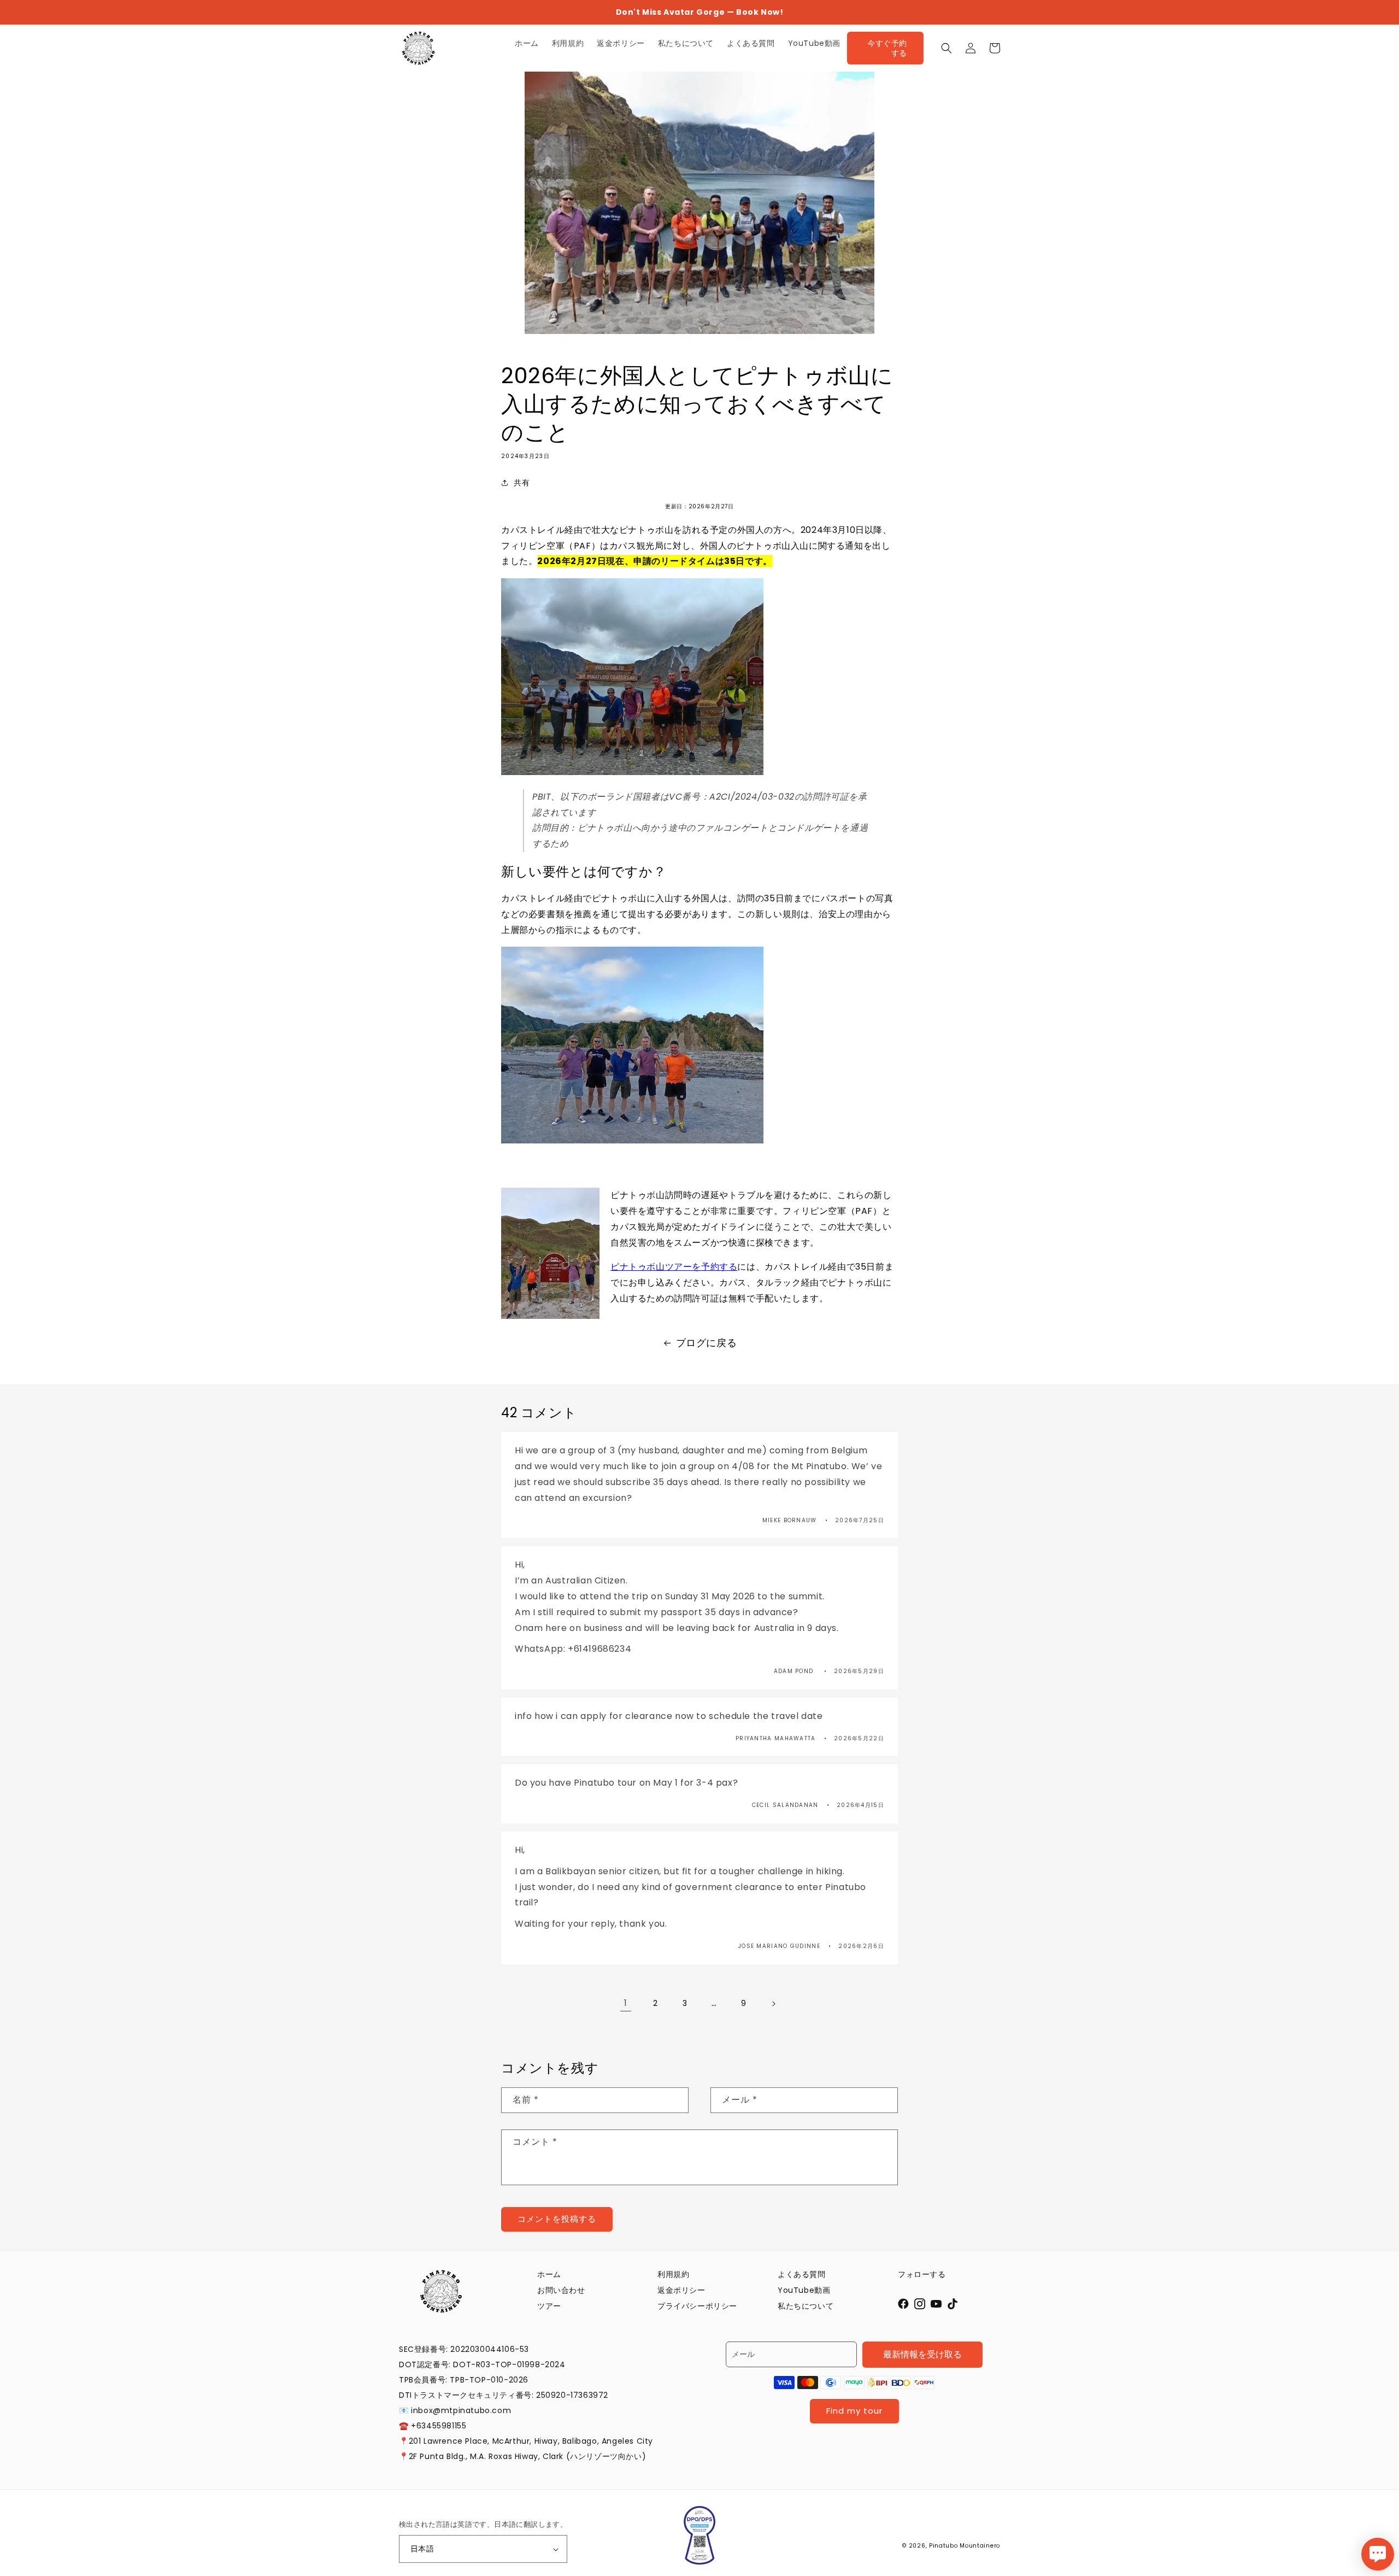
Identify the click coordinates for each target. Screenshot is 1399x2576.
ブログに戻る (707, 1343)
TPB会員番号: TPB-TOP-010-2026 (464, 2380)
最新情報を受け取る (922, 2354)
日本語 (422, 2549)
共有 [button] (522, 483)
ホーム (549, 2274)
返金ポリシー (681, 2290)
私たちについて (806, 2306)
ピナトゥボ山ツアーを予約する (674, 1267)
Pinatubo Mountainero (965, 2546)
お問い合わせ (561, 2290)
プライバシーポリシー (697, 2306)
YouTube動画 (804, 2290)
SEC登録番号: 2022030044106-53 (464, 2349)
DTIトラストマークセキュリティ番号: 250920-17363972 (504, 2395)
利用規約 (673, 2274)
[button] (947, 48)
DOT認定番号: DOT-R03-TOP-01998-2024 (482, 2364)
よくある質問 (802, 2274)
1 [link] (626, 2003)
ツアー (549, 2306)
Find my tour (854, 2411)
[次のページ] (773, 2004)
